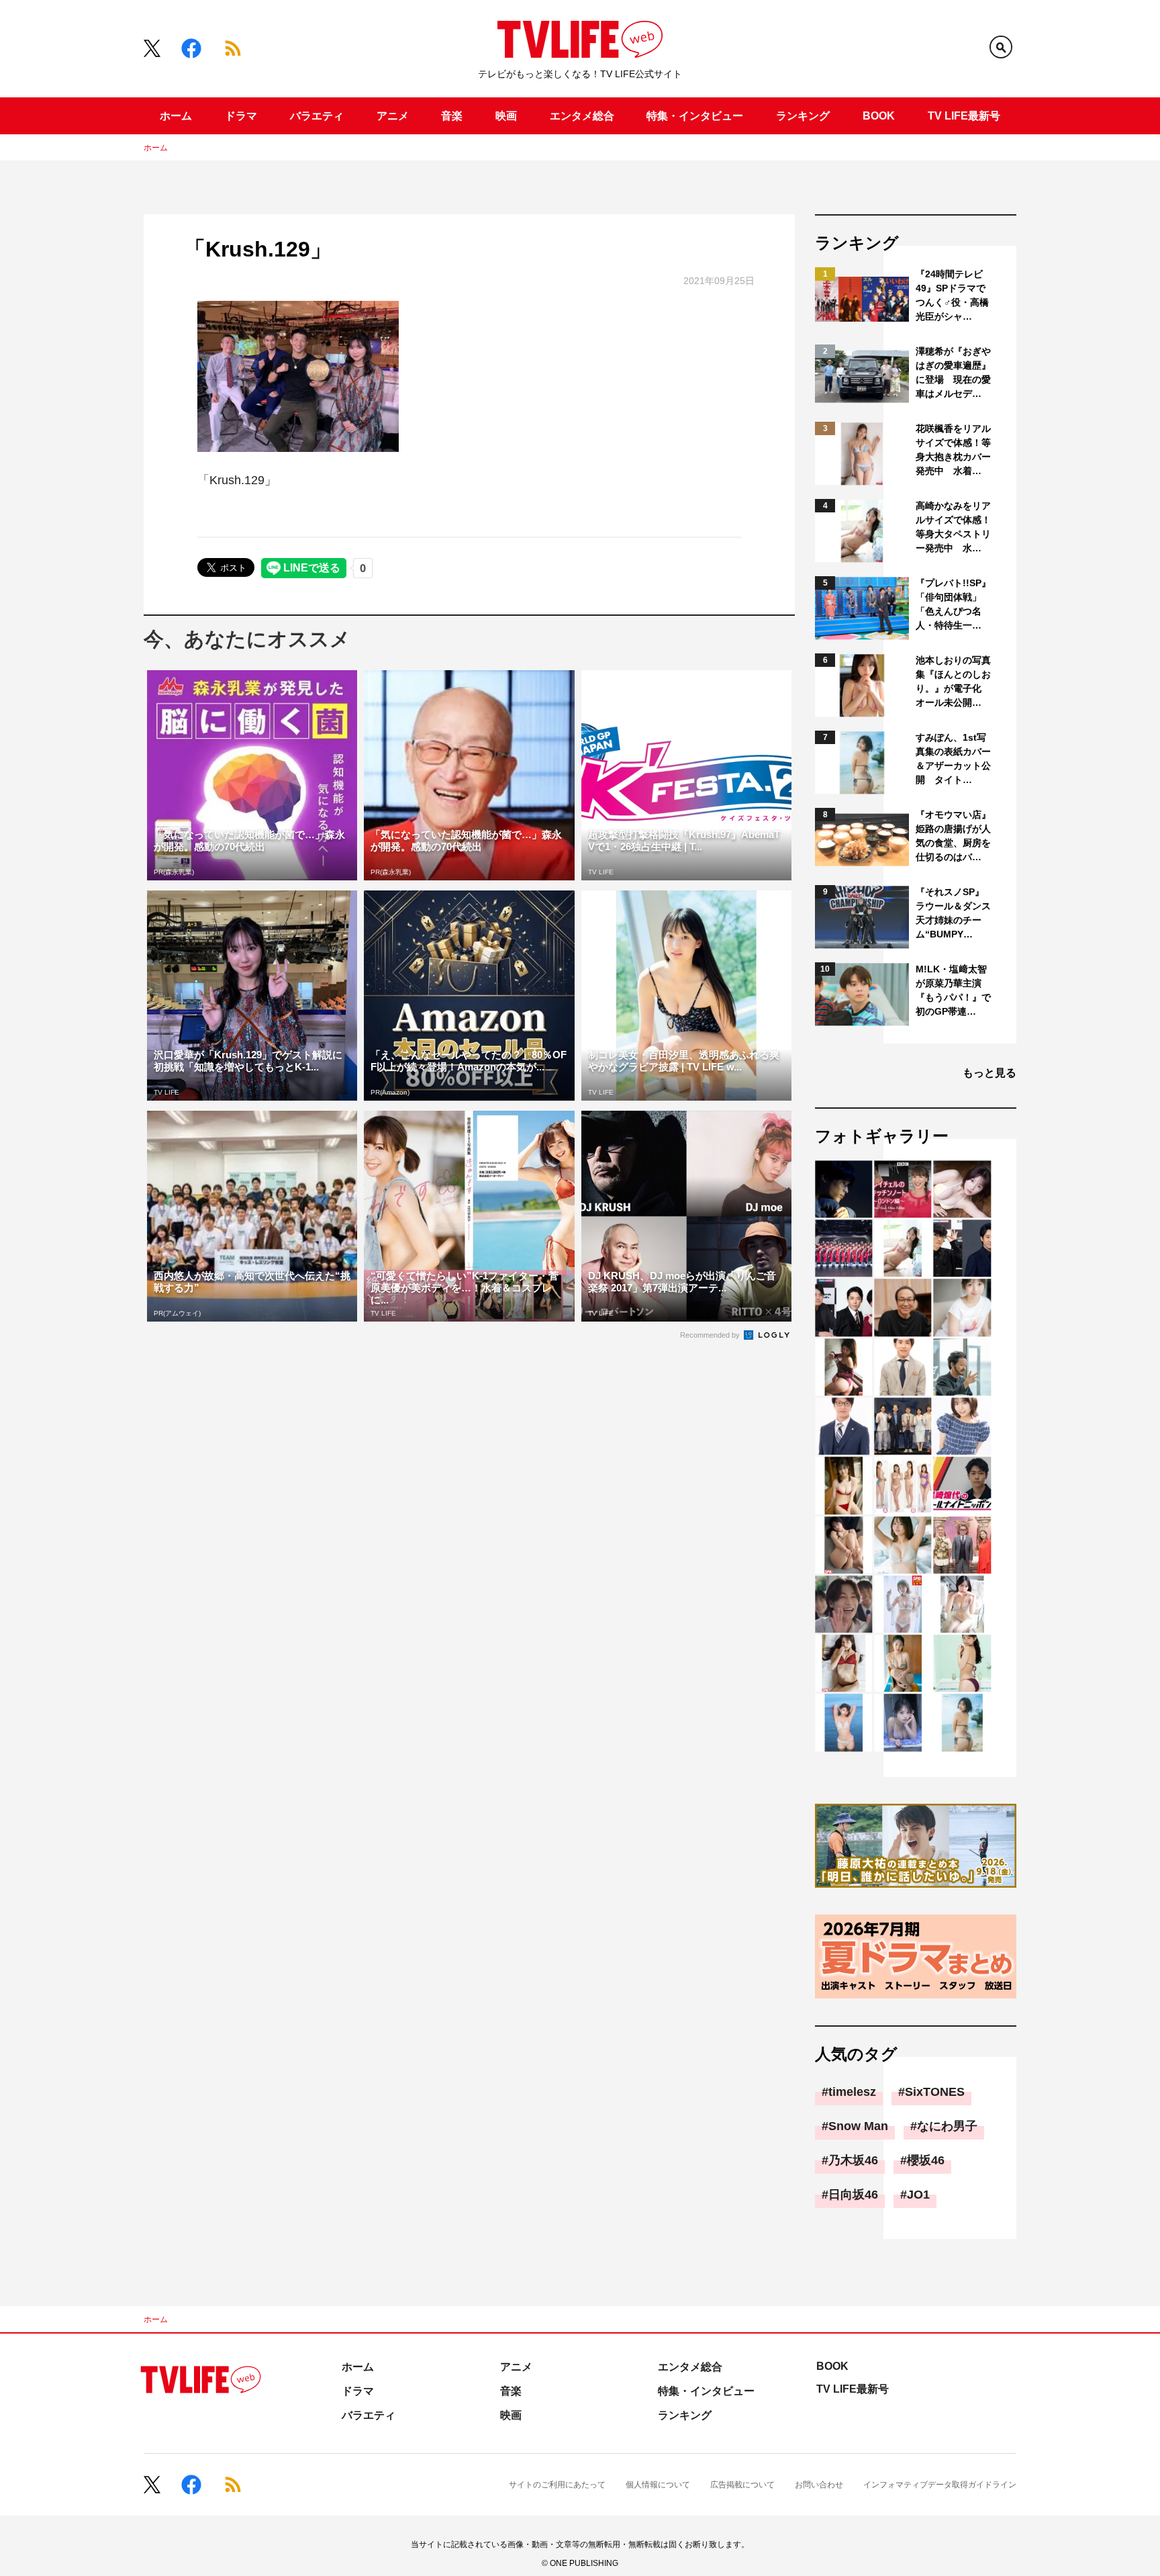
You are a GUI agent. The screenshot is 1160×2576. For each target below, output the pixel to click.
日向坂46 (853, 2195)
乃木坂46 (853, 2160)
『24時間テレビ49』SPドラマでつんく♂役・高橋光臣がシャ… (952, 295)
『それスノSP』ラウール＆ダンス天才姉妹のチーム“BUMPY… (953, 913)
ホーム (176, 116)
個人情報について (658, 2485)
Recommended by (711, 1335)
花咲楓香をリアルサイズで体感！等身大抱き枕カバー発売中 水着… (953, 450)
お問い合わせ (819, 2485)
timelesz (852, 2092)
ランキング (803, 116)
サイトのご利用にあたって (557, 2485)
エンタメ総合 (582, 116)
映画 (506, 116)
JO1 (918, 2195)
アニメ (393, 116)
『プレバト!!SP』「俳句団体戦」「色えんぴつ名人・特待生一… (953, 604)
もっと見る (989, 1073)
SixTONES (935, 2092)
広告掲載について (742, 2485)
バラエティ (317, 116)
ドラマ (241, 116)
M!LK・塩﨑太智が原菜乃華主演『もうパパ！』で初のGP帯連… (953, 990)
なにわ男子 (947, 2126)
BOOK (879, 116)
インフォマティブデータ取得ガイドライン (940, 2485)
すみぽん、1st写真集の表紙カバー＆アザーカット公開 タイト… (953, 758)
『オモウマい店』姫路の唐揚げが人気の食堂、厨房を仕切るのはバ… (953, 836)
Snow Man (858, 2126)
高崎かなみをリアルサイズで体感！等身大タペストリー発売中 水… (953, 527)
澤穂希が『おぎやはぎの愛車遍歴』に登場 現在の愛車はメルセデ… (953, 372)
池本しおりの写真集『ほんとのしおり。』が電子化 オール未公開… (953, 681)
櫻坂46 (926, 2160)
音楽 (452, 116)
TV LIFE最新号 (964, 116)
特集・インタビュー (695, 116)
